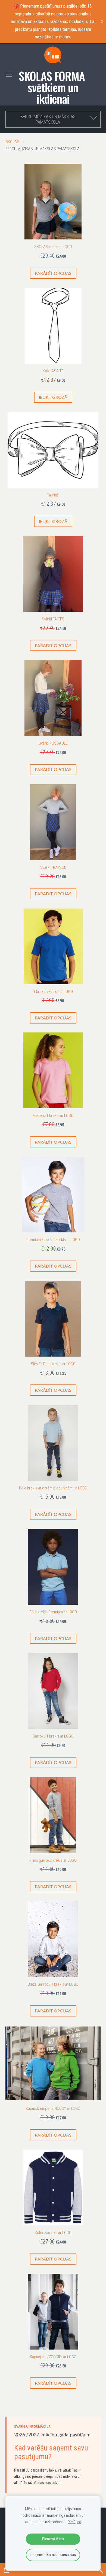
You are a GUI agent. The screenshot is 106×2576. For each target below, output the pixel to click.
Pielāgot (74, 2522)
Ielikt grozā (53, 397)
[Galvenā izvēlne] (9, 75)
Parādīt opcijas (53, 273)
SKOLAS (12, 142)
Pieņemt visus (53, 2539)
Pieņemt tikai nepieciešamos (53, 2555)
